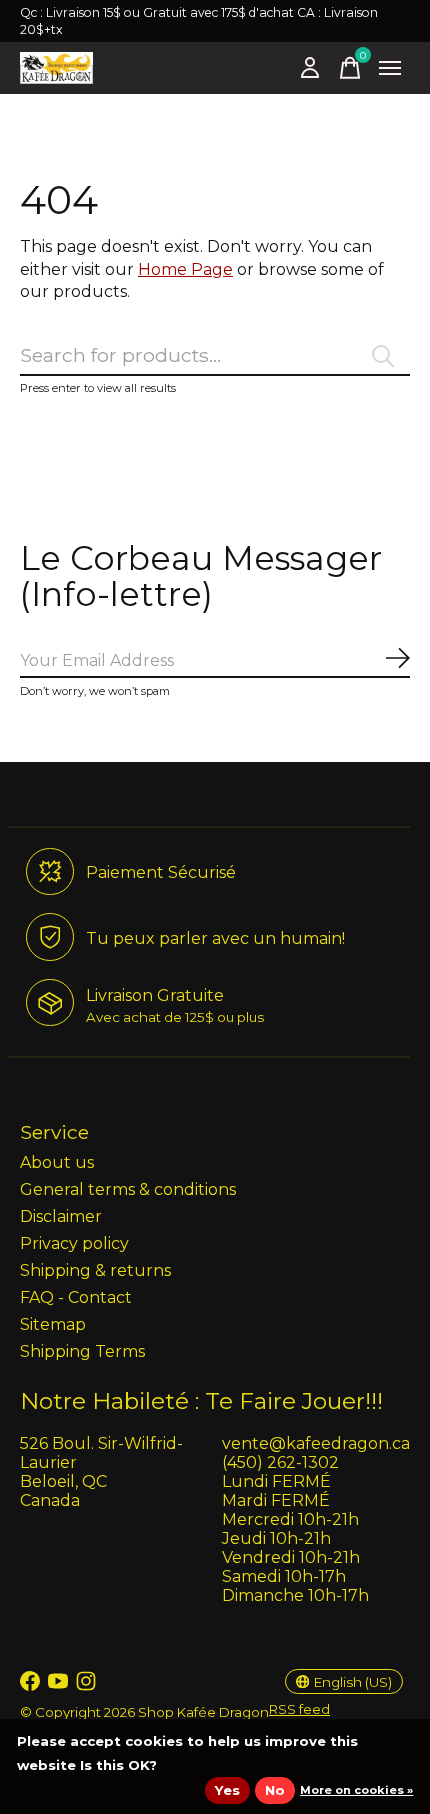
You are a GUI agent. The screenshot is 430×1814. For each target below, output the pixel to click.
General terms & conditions (128, 1189)
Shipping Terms (82, 1351)
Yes (227, 1790)
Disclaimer (61, 1216)
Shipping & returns (95, 1270)
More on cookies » (356, 1790)
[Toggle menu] (390, 68)
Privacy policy (74, 1243)
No (275, 1790)
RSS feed (299, 1709)
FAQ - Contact (76, 1297)
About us (57, 1162)
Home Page (185, 269)
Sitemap (53, 1324)
